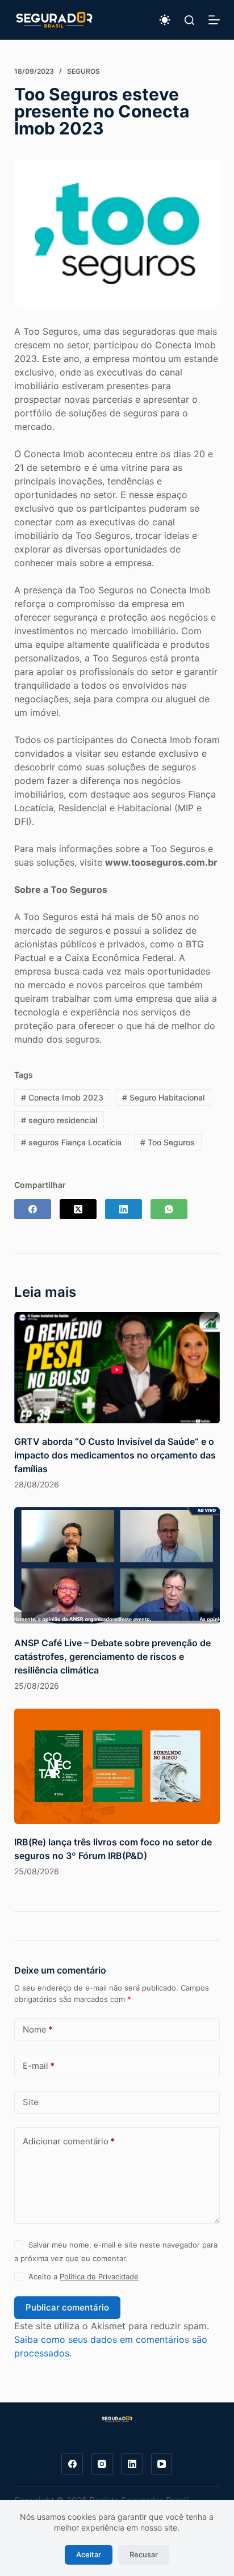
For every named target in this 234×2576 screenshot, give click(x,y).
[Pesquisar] (189, 20)
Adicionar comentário (69, 2141)
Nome (38, 2029)
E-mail (39, 2066)
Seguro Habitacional (163, 1097)
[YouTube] (162, 2464)
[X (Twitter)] (78, 1209)
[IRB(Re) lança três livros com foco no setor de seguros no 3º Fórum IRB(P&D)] (117, 1766)
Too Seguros (168, 1142)
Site (31, 2102)
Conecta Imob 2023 (62, 1097)
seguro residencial (59, 1120)
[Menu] (214, 20)
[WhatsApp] (169, 1209)
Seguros (83, 71)
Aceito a (83, 2276)
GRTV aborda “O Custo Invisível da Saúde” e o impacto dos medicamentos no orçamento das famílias (115, 1455)
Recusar (144, 2554)
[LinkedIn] (124, 1209)
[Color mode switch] (165, 20)
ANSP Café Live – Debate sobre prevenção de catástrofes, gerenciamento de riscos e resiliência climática (112, 1656)
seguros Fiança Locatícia (71, 1142)
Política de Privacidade (99, 2276)
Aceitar (89, 2554)
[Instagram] (102, 2464)
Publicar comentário (67, 2307)
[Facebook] (33, 1209)
